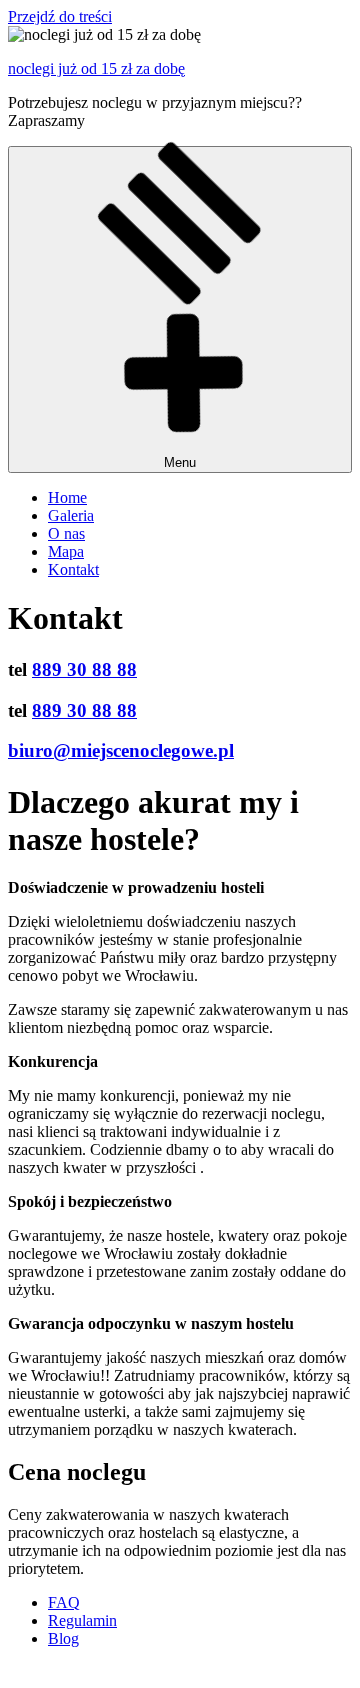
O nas (66, 533)
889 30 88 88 (84, 669)
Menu (180, 462)
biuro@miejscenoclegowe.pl (121, 750)
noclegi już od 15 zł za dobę (96, 68)
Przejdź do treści (60, 16)
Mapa (66, 551)
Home (67, 497)
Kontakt (73, 569)
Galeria (71, 515)
